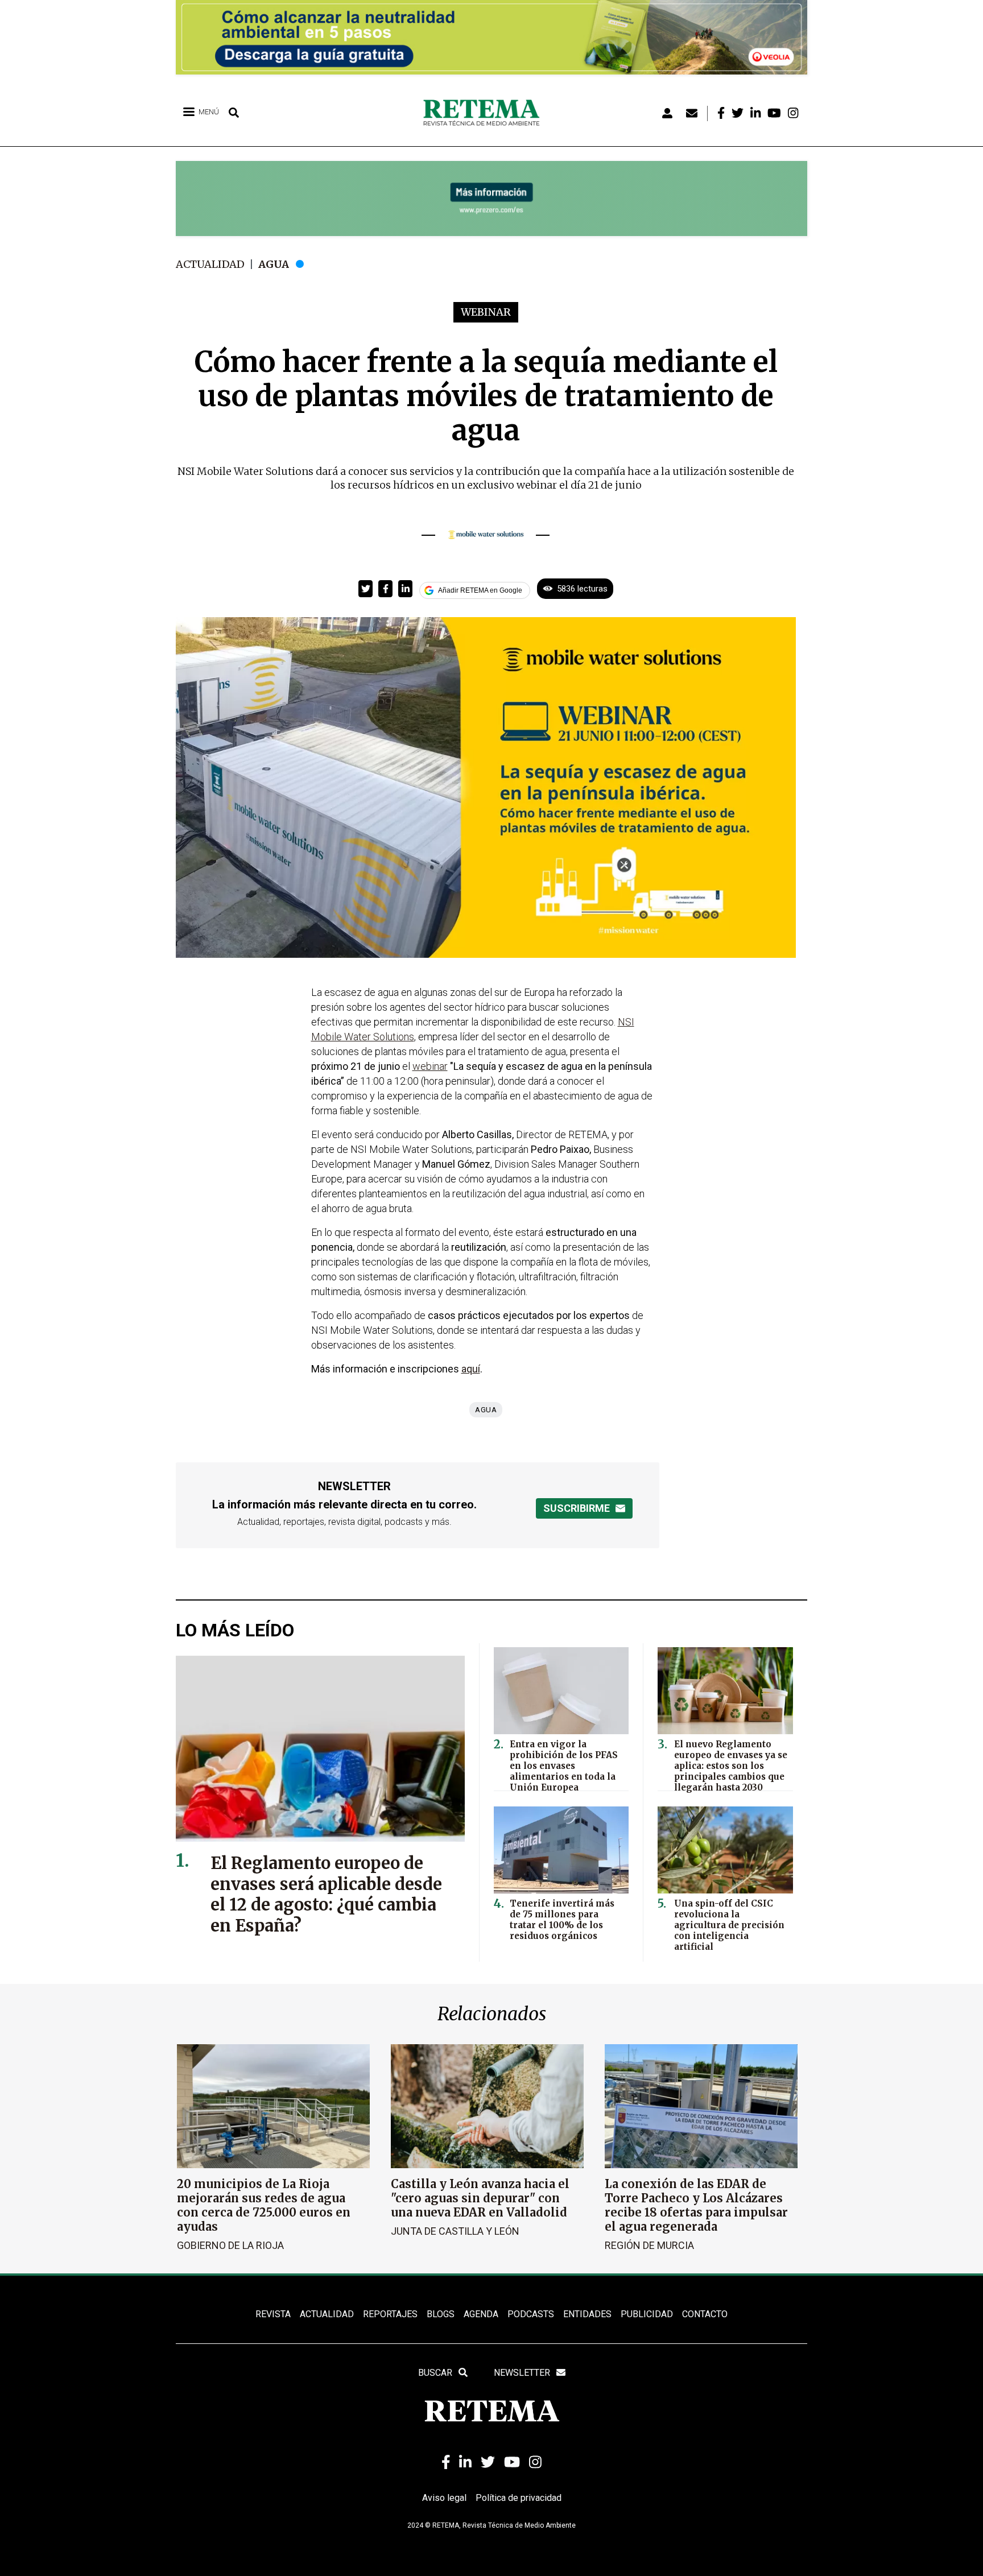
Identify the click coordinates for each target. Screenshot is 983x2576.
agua (486, 1410)
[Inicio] (486, 113)
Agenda (481, 2314)
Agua (274, 264)
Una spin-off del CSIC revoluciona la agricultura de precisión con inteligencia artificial (729, 1925)
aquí (471, 1369)
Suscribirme (577, 1508)
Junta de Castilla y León (455, 2231)
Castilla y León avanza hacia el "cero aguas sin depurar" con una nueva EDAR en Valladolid (480, 2198)
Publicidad (647, 2314)
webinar (430, 1066)
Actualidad (210, 264)
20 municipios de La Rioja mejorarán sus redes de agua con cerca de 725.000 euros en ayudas (264, 2205)
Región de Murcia (649, 2245)
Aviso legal (444, 2498)
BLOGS (441, 2314)
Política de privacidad (519, 2498)
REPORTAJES (390, 2314)
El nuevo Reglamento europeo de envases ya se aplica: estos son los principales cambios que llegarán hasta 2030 (731, 1766)
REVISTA (273, 2314)
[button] (365, 589)
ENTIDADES (587, 2314)
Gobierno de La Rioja (230, 2245)
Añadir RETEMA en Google (480, 590)
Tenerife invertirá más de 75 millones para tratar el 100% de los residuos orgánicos (562, 1920)
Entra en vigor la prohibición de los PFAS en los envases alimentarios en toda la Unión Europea (564, 1766)
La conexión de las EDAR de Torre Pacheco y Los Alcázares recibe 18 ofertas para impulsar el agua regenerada (696, 2205)
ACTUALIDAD (327, 2314)
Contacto (705, 2314)
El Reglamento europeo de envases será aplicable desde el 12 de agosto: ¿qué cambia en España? (326, 1895)
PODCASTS (531, 2314)
